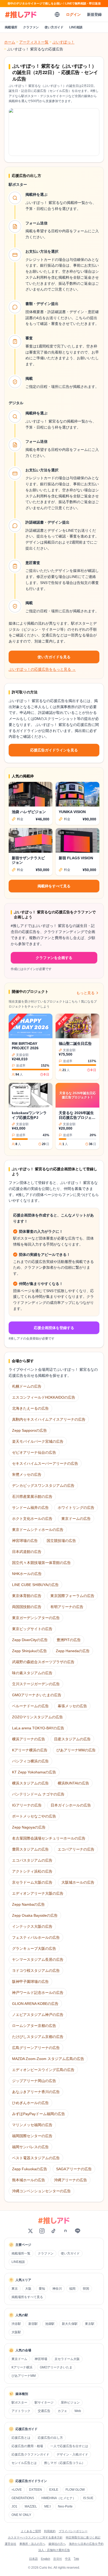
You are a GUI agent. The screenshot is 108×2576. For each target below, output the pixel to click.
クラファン (31, 27)
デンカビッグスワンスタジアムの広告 (43, 1485)
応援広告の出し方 (50, 2438)
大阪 (28, 2289)
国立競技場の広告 (61, 1541)
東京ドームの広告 (76, 1519)
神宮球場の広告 (25, 1541)
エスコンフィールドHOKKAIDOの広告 (44, 1397)
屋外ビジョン (70, 2403)
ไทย (76, 2559)
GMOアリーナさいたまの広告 (37, 1695)
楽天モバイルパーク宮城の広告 (38, 1441)
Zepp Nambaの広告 (28, 1904)
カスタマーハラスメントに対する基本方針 (35, 2537)
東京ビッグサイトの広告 (32, 1629)
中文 (68, 2559)
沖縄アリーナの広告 (71, 2180)
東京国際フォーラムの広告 (72, 1596)
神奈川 (57, 2289)
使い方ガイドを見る (54, 657)
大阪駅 (16, 2332)
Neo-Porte (65, 2506)
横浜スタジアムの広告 (30, 1783)
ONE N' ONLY (21, 2515)
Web (78, 2411)
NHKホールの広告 (27, 1574)
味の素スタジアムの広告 (32, 1673)
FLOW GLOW (75, 2490)
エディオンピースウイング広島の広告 (43, 2070)
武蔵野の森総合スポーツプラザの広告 (43, 1662)
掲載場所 (11, 27)
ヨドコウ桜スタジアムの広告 (36, 1971)
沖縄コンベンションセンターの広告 (41, 2191)
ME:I (47, 2506)
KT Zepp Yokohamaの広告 (34, 1772)
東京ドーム (19, 2359)
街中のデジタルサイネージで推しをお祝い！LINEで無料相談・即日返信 (54, 3)
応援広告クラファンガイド (30, 2454)
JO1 (14, 2506)
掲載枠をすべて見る (54, 886)
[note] (66, 2231)
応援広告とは (21, 2438)
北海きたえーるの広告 (30, 1408)
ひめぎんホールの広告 (30, 2103)
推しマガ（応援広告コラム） (64, 2463)
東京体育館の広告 (27, 1596)
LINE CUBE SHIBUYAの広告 (35, 1585)
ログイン (73, 14)
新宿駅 (33, 2324)
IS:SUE (88, 2498)
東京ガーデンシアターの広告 (36, 1618)
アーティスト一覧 (34, 42)
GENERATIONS (23, 2498)
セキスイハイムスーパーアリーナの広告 (45, 1463)
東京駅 (90, 2324)
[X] (30, 2231)
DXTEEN (36, 2490)
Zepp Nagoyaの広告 (29, 1827)
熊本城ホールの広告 (29, 2180)
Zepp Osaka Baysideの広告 (35, 1915)
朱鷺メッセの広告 (27, 1474)
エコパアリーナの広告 (76, 1849)
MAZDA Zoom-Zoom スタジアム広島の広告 (48, 2059)
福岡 (72, 2289)
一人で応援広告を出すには (69, 2446)
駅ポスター (19, 2403)
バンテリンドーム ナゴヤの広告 (38, 1794)
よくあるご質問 (31, 2531)
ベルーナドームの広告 (30, 1706)
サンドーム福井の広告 (30, 1508)
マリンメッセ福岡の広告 (32, 2125)
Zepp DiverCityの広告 (30, 1640)
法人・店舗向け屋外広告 (54, 2550)
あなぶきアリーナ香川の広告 (36, 2092)
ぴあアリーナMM (24, 2376)
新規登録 (94, 14)
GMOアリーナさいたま (56, 2367)
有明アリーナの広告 (67, 1607)
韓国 (86, 2289)
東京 (15, 2289)
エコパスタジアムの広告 (32, 1860)
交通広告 (44, 2411)
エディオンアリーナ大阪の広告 (38, 1893)
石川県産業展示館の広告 (32, 1497)
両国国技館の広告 (27, 1607)
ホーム (10, 42)
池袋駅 (50, 2324)
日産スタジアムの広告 (72, 1739)
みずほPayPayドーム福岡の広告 (39, 2114)
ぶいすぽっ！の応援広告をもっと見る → (42, 669)
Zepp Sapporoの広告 (29, 1430)
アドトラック (21, 2411)
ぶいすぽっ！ (63, 42)
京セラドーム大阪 (67, 2359)
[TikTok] (53, 2231)
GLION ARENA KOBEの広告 (35, 2004)
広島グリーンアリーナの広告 (36, 2048)
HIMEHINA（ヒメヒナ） (59, 2498)
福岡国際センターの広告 (32, 2136)
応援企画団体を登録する (54, 1328)
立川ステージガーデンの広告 (36, 1684)
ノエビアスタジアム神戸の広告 (38, 2015)
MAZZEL (31, 2506)
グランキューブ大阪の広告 (34, 1948)
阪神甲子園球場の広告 (30, 1982)
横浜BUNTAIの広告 (73, 1783)
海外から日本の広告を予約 (86, 2544)
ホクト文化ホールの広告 (32, 1519)
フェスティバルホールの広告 (36, 1937)
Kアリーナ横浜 (22, 2367)
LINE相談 (76, 27)
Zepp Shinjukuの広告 (29, 1651)
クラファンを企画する (54, 958)
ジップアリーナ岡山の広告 (34, 2081)
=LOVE (17, 2490)
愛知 (42, 2289)
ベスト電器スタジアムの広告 (36, 2158)
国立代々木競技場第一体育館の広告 (41, 1563)
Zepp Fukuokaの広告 (30, 2169)
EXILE (54, 2490)
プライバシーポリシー (73, 2531)
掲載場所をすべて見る (27, 2297)
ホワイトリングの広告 (76, 1508)
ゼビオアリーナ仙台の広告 (34, 1452)
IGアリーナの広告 (27, 1805)
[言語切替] (57, 14)
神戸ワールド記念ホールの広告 (38, 1993)
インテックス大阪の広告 (32, 1926)
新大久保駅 (70, 2324)
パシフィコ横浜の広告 (30, 1761)
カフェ (62, 2411)
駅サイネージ (44, 2403)
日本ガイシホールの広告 (71, 1805)
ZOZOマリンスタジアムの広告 (37, 1717)
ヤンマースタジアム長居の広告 (38, 1959)
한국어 (58, 2559)
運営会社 (10, 2544)
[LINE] (78, 2231)
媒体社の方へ (57, 2544)
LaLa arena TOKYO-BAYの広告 (38, 1728)
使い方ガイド (54, 27)
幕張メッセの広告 (72, 1706)
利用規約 (50, 2531)
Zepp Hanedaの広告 (73, 1651)
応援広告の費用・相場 (27, 2446)
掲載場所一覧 (21, 2253)
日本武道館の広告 (27, 1552)
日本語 (33, 2559)
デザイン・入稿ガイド (72, 2454)
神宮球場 (41, 2359)
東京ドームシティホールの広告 (38, 1530)
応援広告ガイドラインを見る (54, 750)
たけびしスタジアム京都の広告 (38, 2037)
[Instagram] (42, 2231)
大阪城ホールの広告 (78, 1882)
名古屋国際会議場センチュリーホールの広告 (49, 1838)
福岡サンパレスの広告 (30, 2147)
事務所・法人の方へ (32, 2544)
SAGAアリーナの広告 (74, 2169)
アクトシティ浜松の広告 (32, 1871)
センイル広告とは (24, 2463)
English (45, 2559)
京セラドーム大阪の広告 (32, 1882)
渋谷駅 (16, 2324)
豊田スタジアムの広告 (30, 1849)
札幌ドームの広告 (27, 1386)
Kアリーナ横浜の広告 (30, 1750)
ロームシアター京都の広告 (34, 2026)
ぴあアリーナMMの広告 (76, 1750)
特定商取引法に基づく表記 (83, 2537)
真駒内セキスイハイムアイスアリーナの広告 (49, 1419)
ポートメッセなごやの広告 (34, 1816)
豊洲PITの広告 (69, 1640)
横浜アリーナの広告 (29, 1739)
